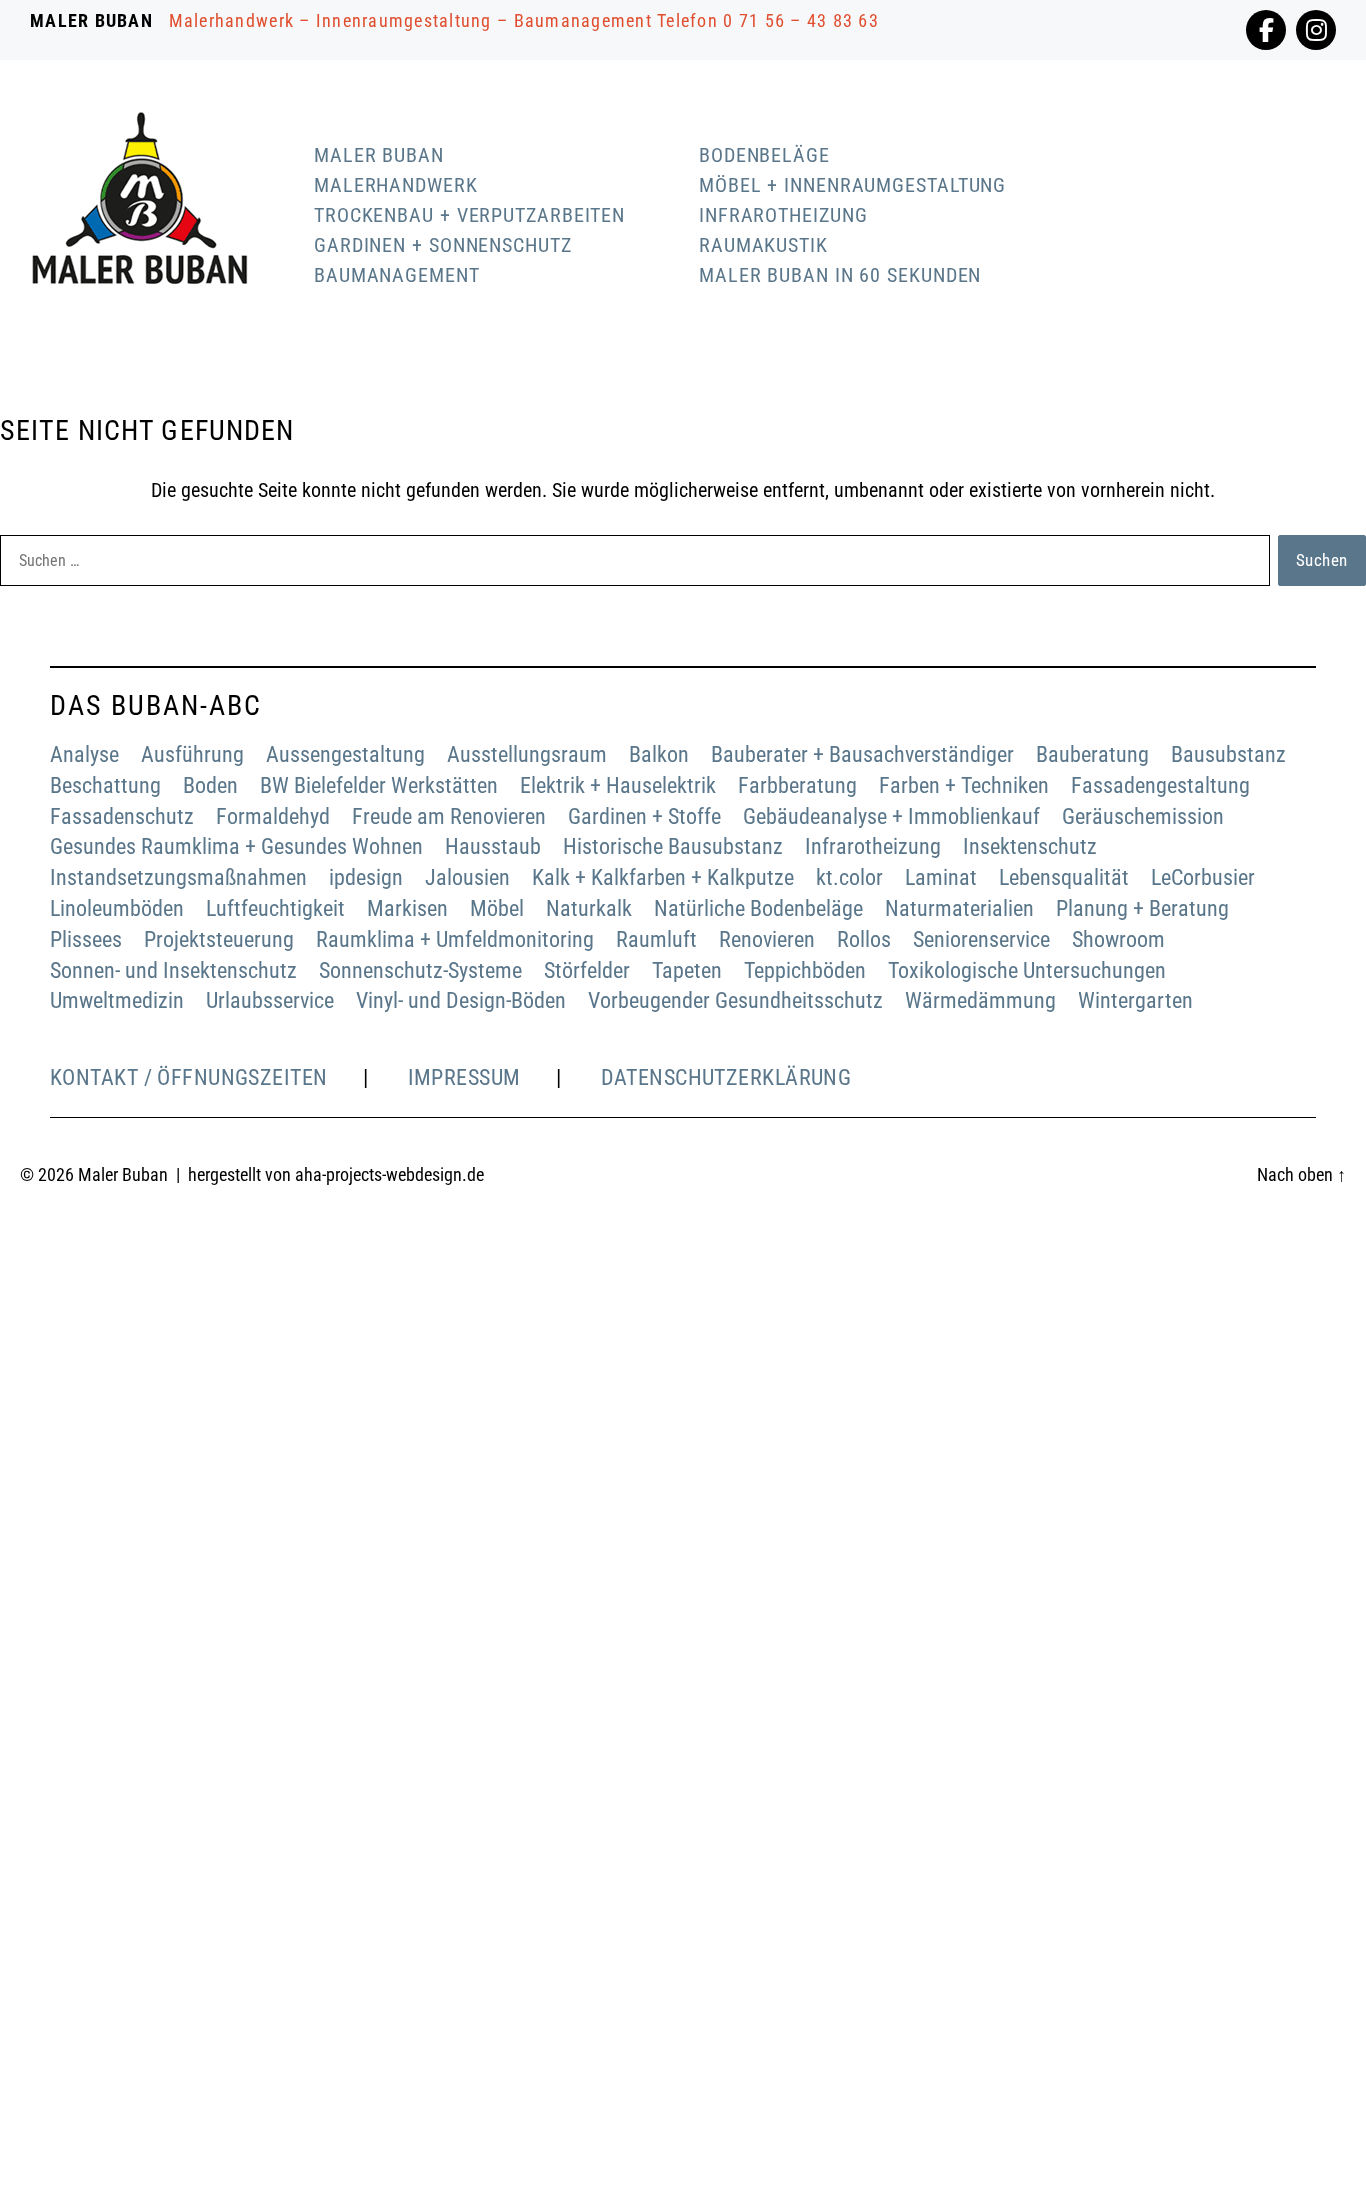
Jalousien (467, 877)
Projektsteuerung (219, 939)
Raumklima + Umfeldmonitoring (455, 939)
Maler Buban (379, 155)
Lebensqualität (1064, 877)
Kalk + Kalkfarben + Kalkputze (663, 877)
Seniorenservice (981, 939)
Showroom (1118, 939)
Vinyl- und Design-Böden (461, 1000)
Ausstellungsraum (527, 754)
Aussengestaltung (345, 754)
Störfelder (587, 970)
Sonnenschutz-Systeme (420, 970)
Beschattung (105, 785)
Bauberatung (1092, 754)
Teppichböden (805, 970)
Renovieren (767, 939)
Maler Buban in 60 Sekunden (840, 275)
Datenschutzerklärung (726, 1077)
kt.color (849, 877)
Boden (210, 785)
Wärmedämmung (980, 1000)
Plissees (86, 939)
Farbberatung (797, 785)
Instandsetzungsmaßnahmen (178, 877)
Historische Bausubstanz (673, 846)
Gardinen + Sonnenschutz (443, 245)
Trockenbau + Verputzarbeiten (469, 215)
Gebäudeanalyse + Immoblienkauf (891, 816)
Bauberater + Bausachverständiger (862, 754)
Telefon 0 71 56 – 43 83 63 (768, 20)
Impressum (464, 1077)
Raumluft (656, 939)
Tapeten (687, 970)
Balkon (659, 754)
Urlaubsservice (270, 1000)
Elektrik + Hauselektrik (618, 785)
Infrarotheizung (783, 215)
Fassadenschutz (122, 816)
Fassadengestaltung (1160, 785)
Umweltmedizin (117, 1000)
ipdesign (366, 877)
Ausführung (192, 754)
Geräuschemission (1143, 816)
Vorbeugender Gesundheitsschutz (735, 1000)
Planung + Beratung (1142, 908)
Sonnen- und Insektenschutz (173, 970)
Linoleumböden (117, 908)
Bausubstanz (1228, 754)
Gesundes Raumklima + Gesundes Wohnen (236, 846)
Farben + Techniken (964, 785)
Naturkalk (589, 908)
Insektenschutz (1030, 846)
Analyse (84, 754)
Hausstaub (493, 846)
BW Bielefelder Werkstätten (379, 785)
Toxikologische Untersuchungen (1027, 970)
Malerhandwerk (396, 185)
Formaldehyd (273, 816)
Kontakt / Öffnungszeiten (189, 1077)
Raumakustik (763, 245)
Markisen (407, 908)
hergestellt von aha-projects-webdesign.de (336, 1174)
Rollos (864, 939)
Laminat (941, 877)
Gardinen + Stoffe (644, 816)
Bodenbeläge (764, 155)
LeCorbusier (1203, 877)
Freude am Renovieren (449, 816)
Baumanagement (397, 275)
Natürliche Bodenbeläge (758, 908)
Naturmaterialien (959, 908)
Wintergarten (1135, 1000)
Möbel (497, 908)
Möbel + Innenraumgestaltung (852, 185)
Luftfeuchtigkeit (275, 908)
